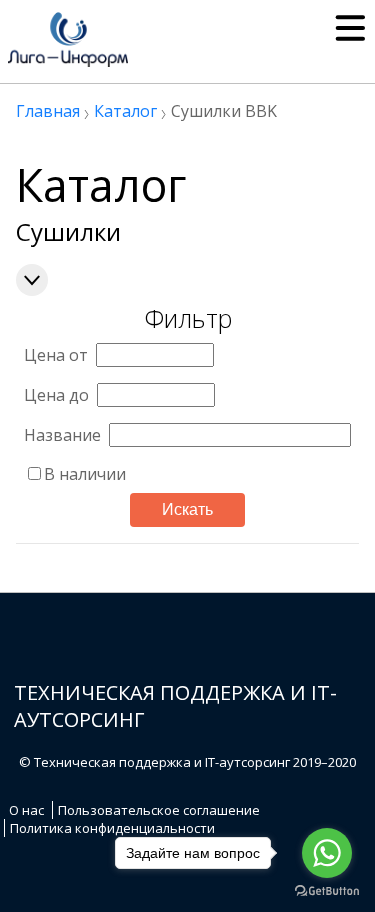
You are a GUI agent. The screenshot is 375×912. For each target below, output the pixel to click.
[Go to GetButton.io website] (327, 891)
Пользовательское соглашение (159, 810)
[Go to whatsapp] (327, 853)
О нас (26, 810)
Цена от (56, 355)
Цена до (56, 395)
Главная (48, 111)
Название (62, 435)
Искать (187, 509)
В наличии (85, 474)
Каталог (125, 111)
